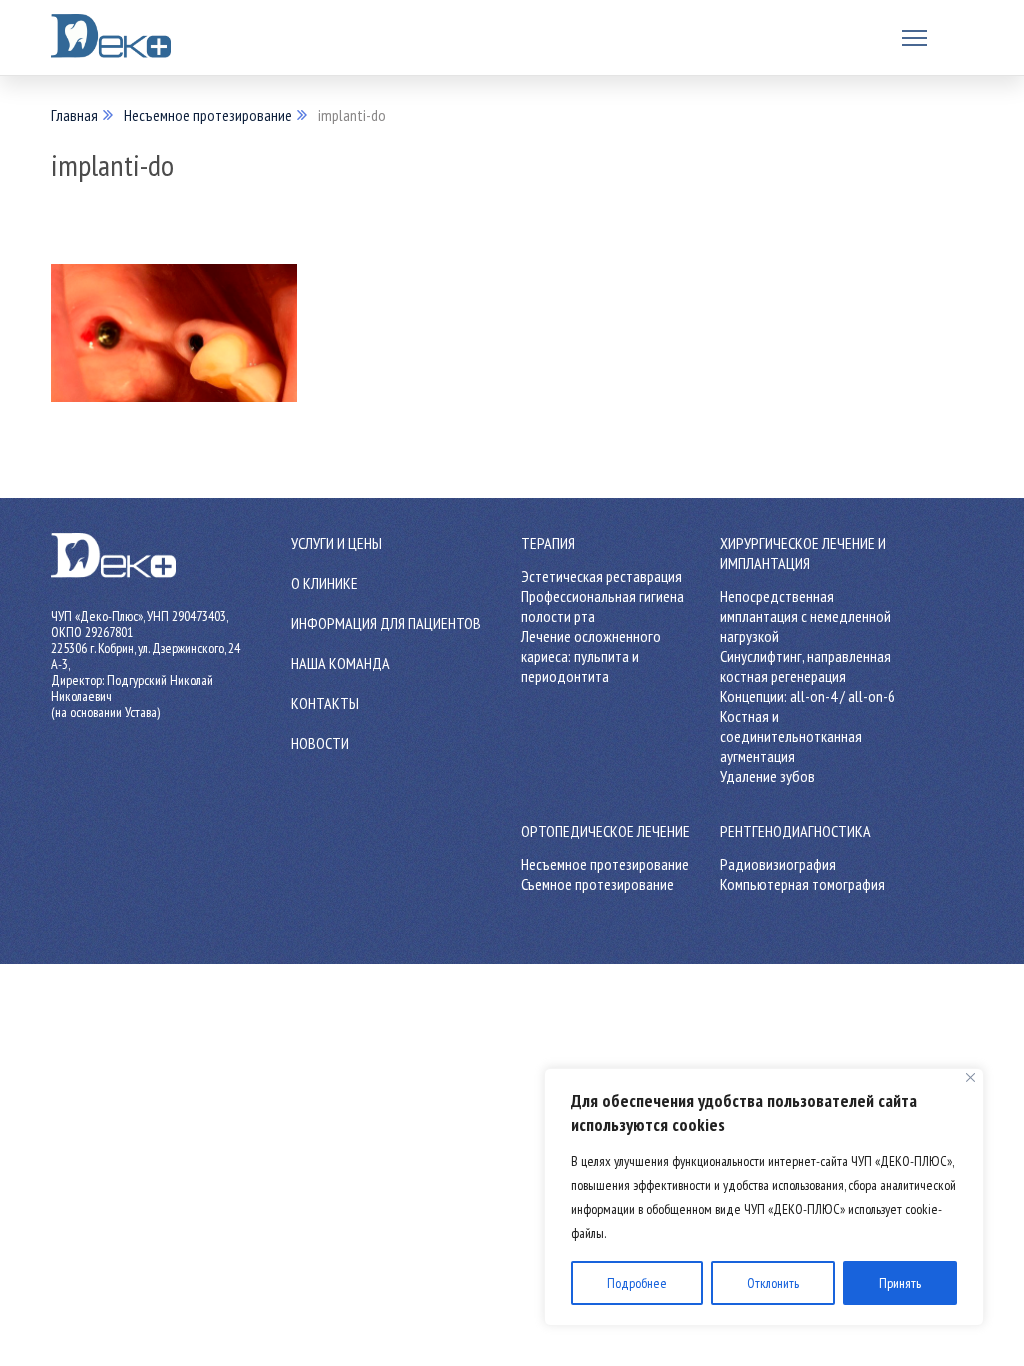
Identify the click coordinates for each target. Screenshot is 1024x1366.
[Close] (970, 1077)
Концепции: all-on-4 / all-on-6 (807, 696)
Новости (320, 743)
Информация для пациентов (386, 623)
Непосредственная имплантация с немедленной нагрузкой (805, 616)
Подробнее (637, 1283)
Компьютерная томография (802, 884)
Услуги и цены (336, 543)
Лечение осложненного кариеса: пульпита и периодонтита (591, 656)
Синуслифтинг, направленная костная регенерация (805, 666)
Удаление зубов (767, 776)
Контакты (325, 703)
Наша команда (340, 663)
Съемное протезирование (597, 884)
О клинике (324, 583)
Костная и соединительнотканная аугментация (791, 736)
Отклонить (773, 1283)
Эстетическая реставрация (601, 576)
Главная (74, 115)
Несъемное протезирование (208, 115)
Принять (900, 1283)
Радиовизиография (778, 864)
